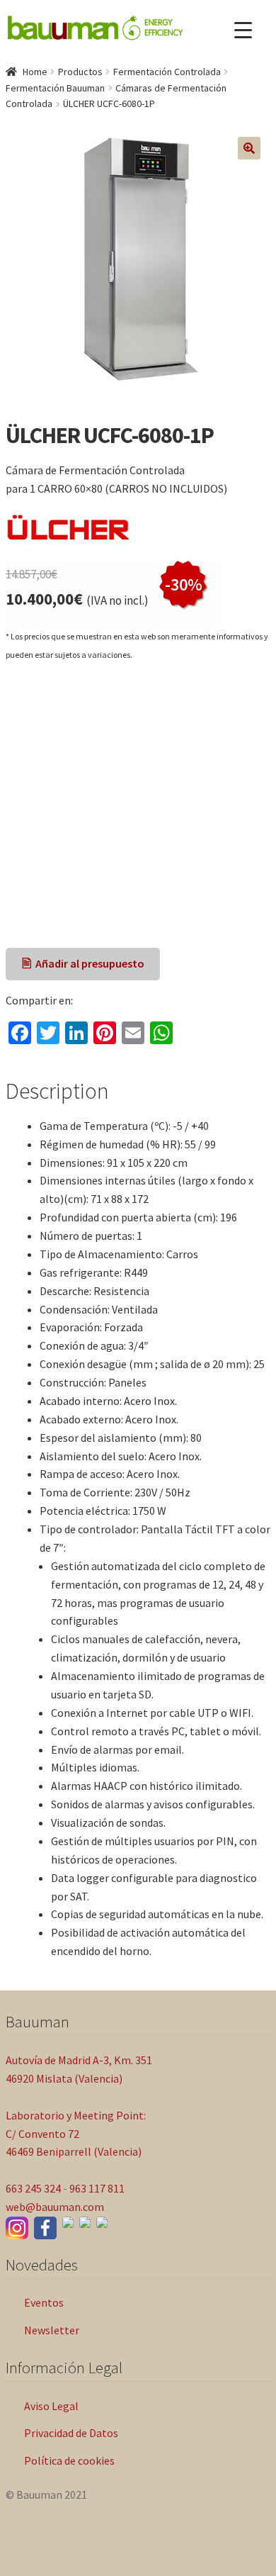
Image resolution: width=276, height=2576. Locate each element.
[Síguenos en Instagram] (17, 2228)
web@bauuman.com (55, 2207)
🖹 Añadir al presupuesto (83, 963)
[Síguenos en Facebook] (45, 2228)
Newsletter (52, 2330)
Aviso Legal (51, 2406)
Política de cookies (69, 2460)
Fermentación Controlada (167, 72)
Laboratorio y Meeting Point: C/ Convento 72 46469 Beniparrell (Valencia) (76, 2134)
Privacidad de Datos (71, 2433)
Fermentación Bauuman (55, 88)
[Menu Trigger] (243, 30)
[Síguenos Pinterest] (102, 2222)
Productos (80, 72)
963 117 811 (97, 2188)
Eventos (44, 2302)
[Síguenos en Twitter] (85, 2222)
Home (35, 72)
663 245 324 (33, 2188)
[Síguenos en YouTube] (68, 2222)
